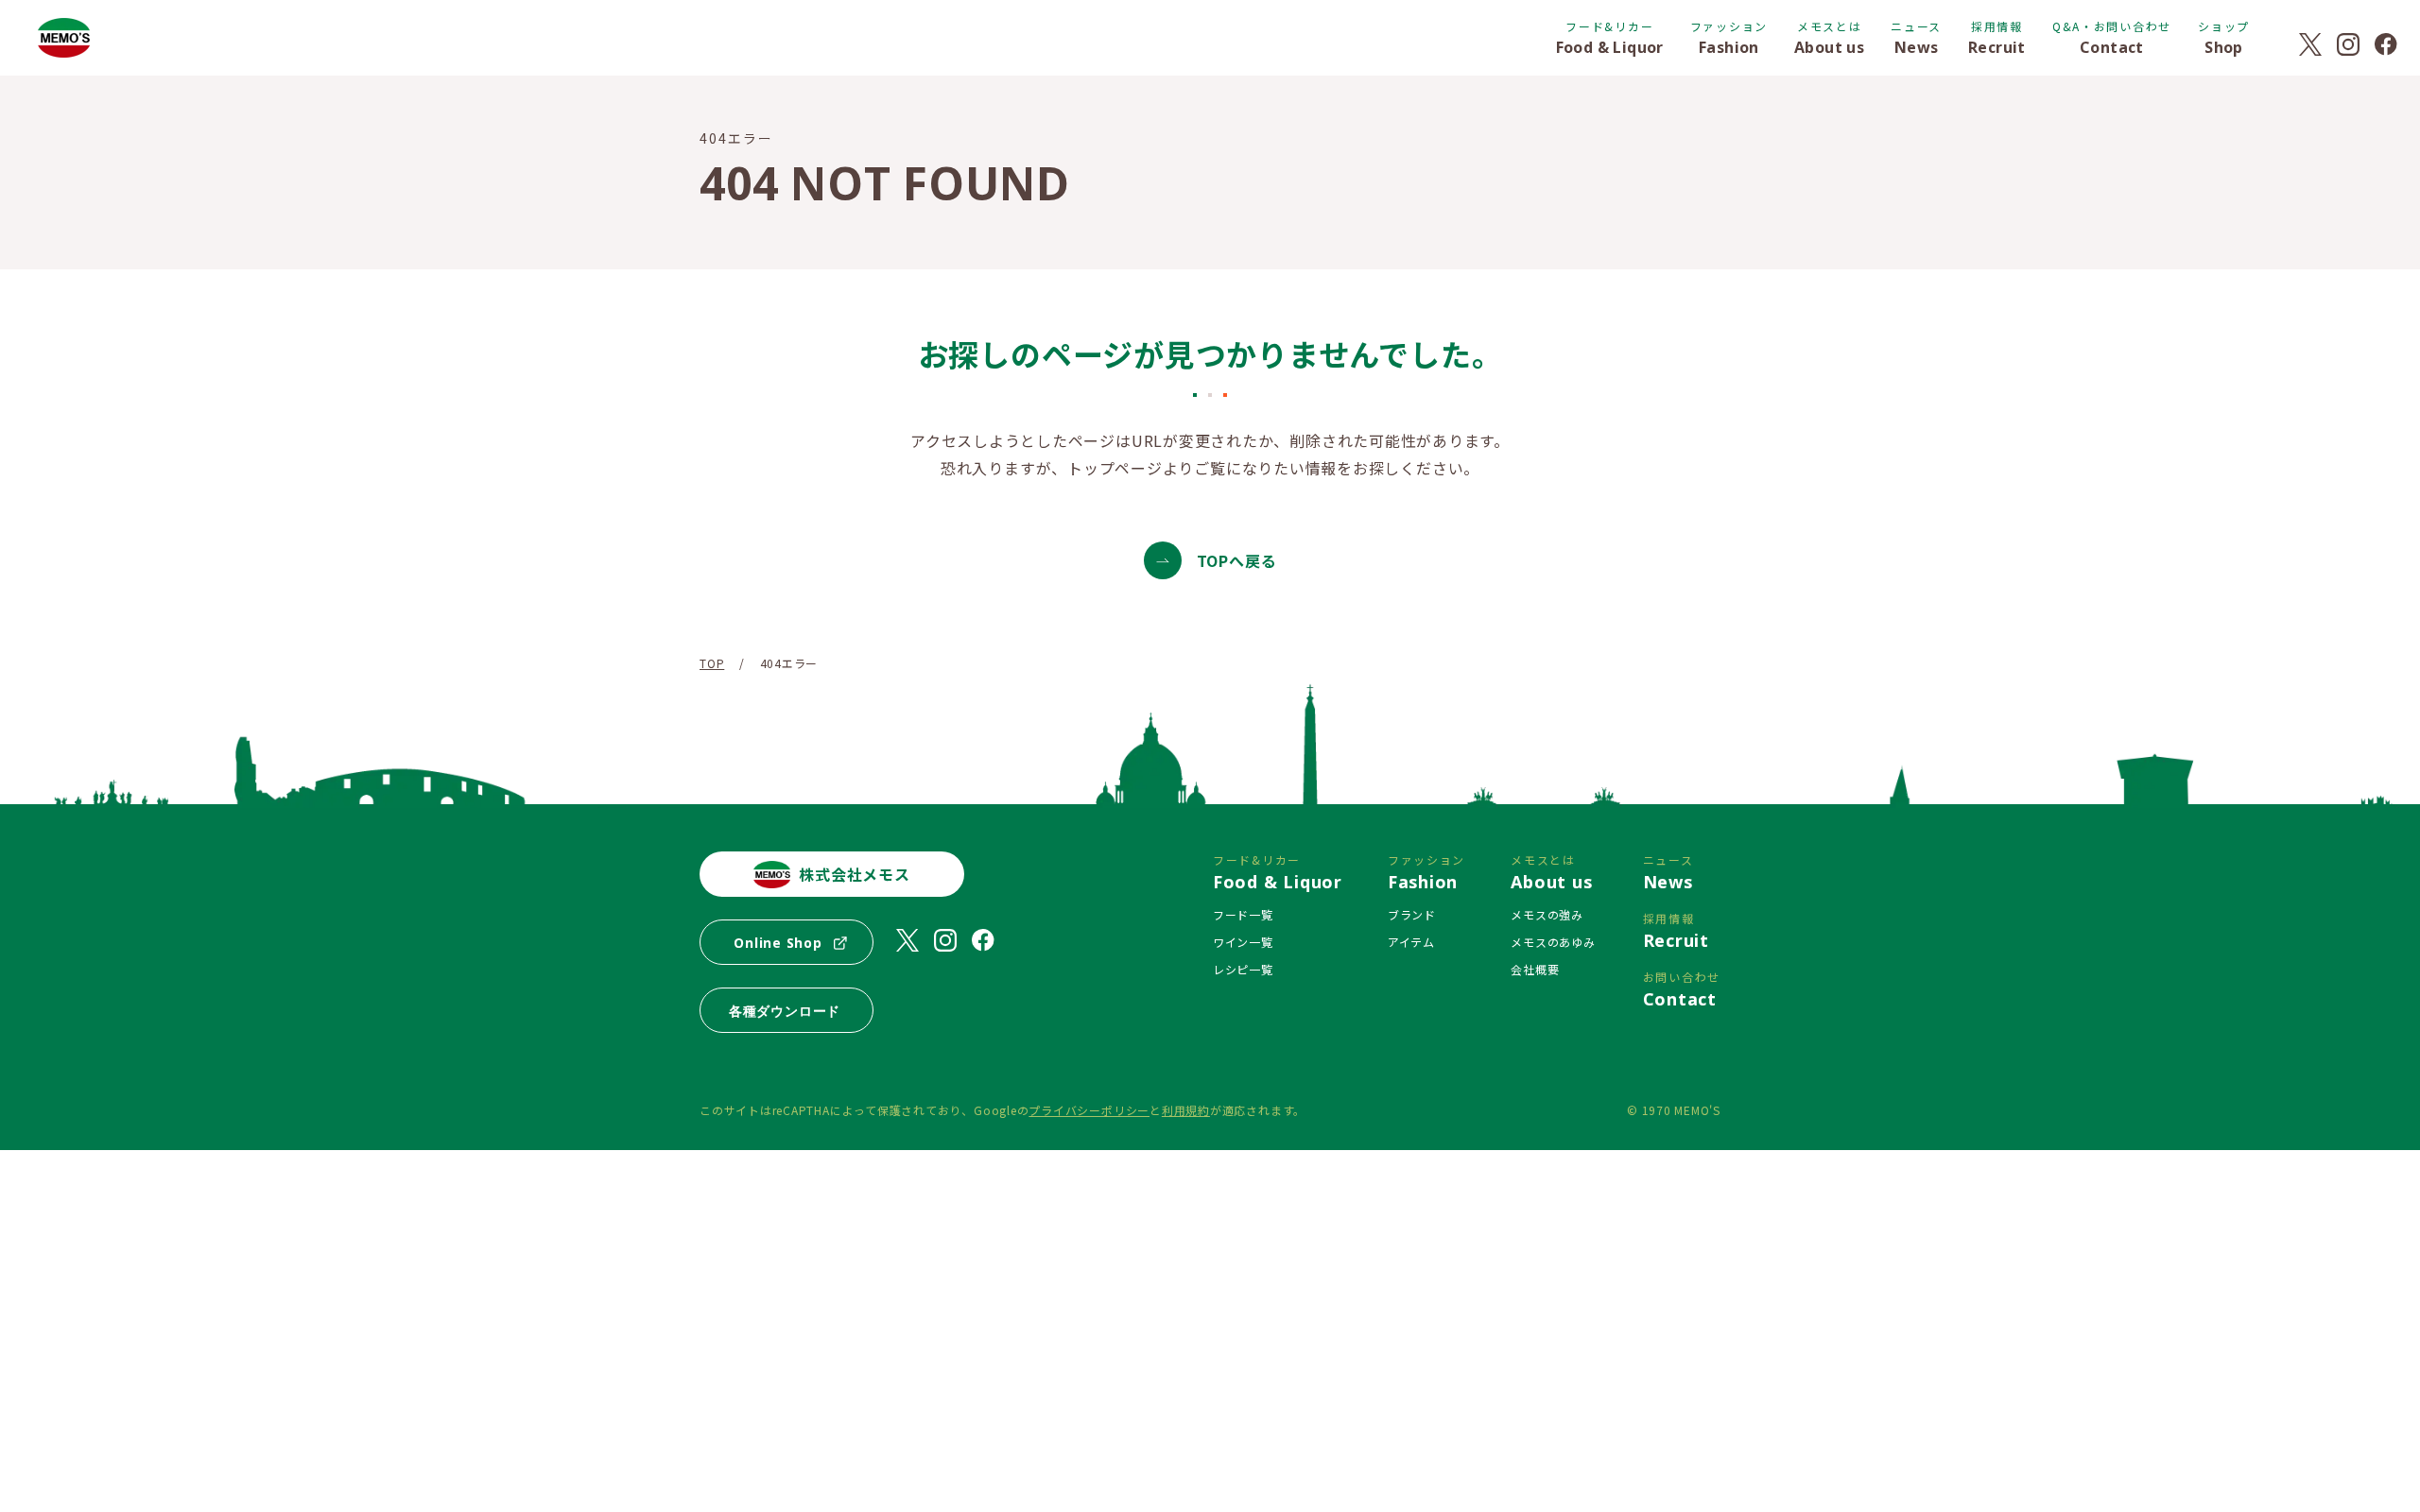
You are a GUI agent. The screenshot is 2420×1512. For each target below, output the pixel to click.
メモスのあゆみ (1553, 942)
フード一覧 (1243, 914)
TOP (712, 663)
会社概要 (1535, 969)
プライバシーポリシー (1089, 1110)
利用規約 (1186, 1110)
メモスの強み (1547, 914)
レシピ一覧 (1243, 969)
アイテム (1411, 942)
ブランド (1412, 914)
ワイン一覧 (1243, 942)
